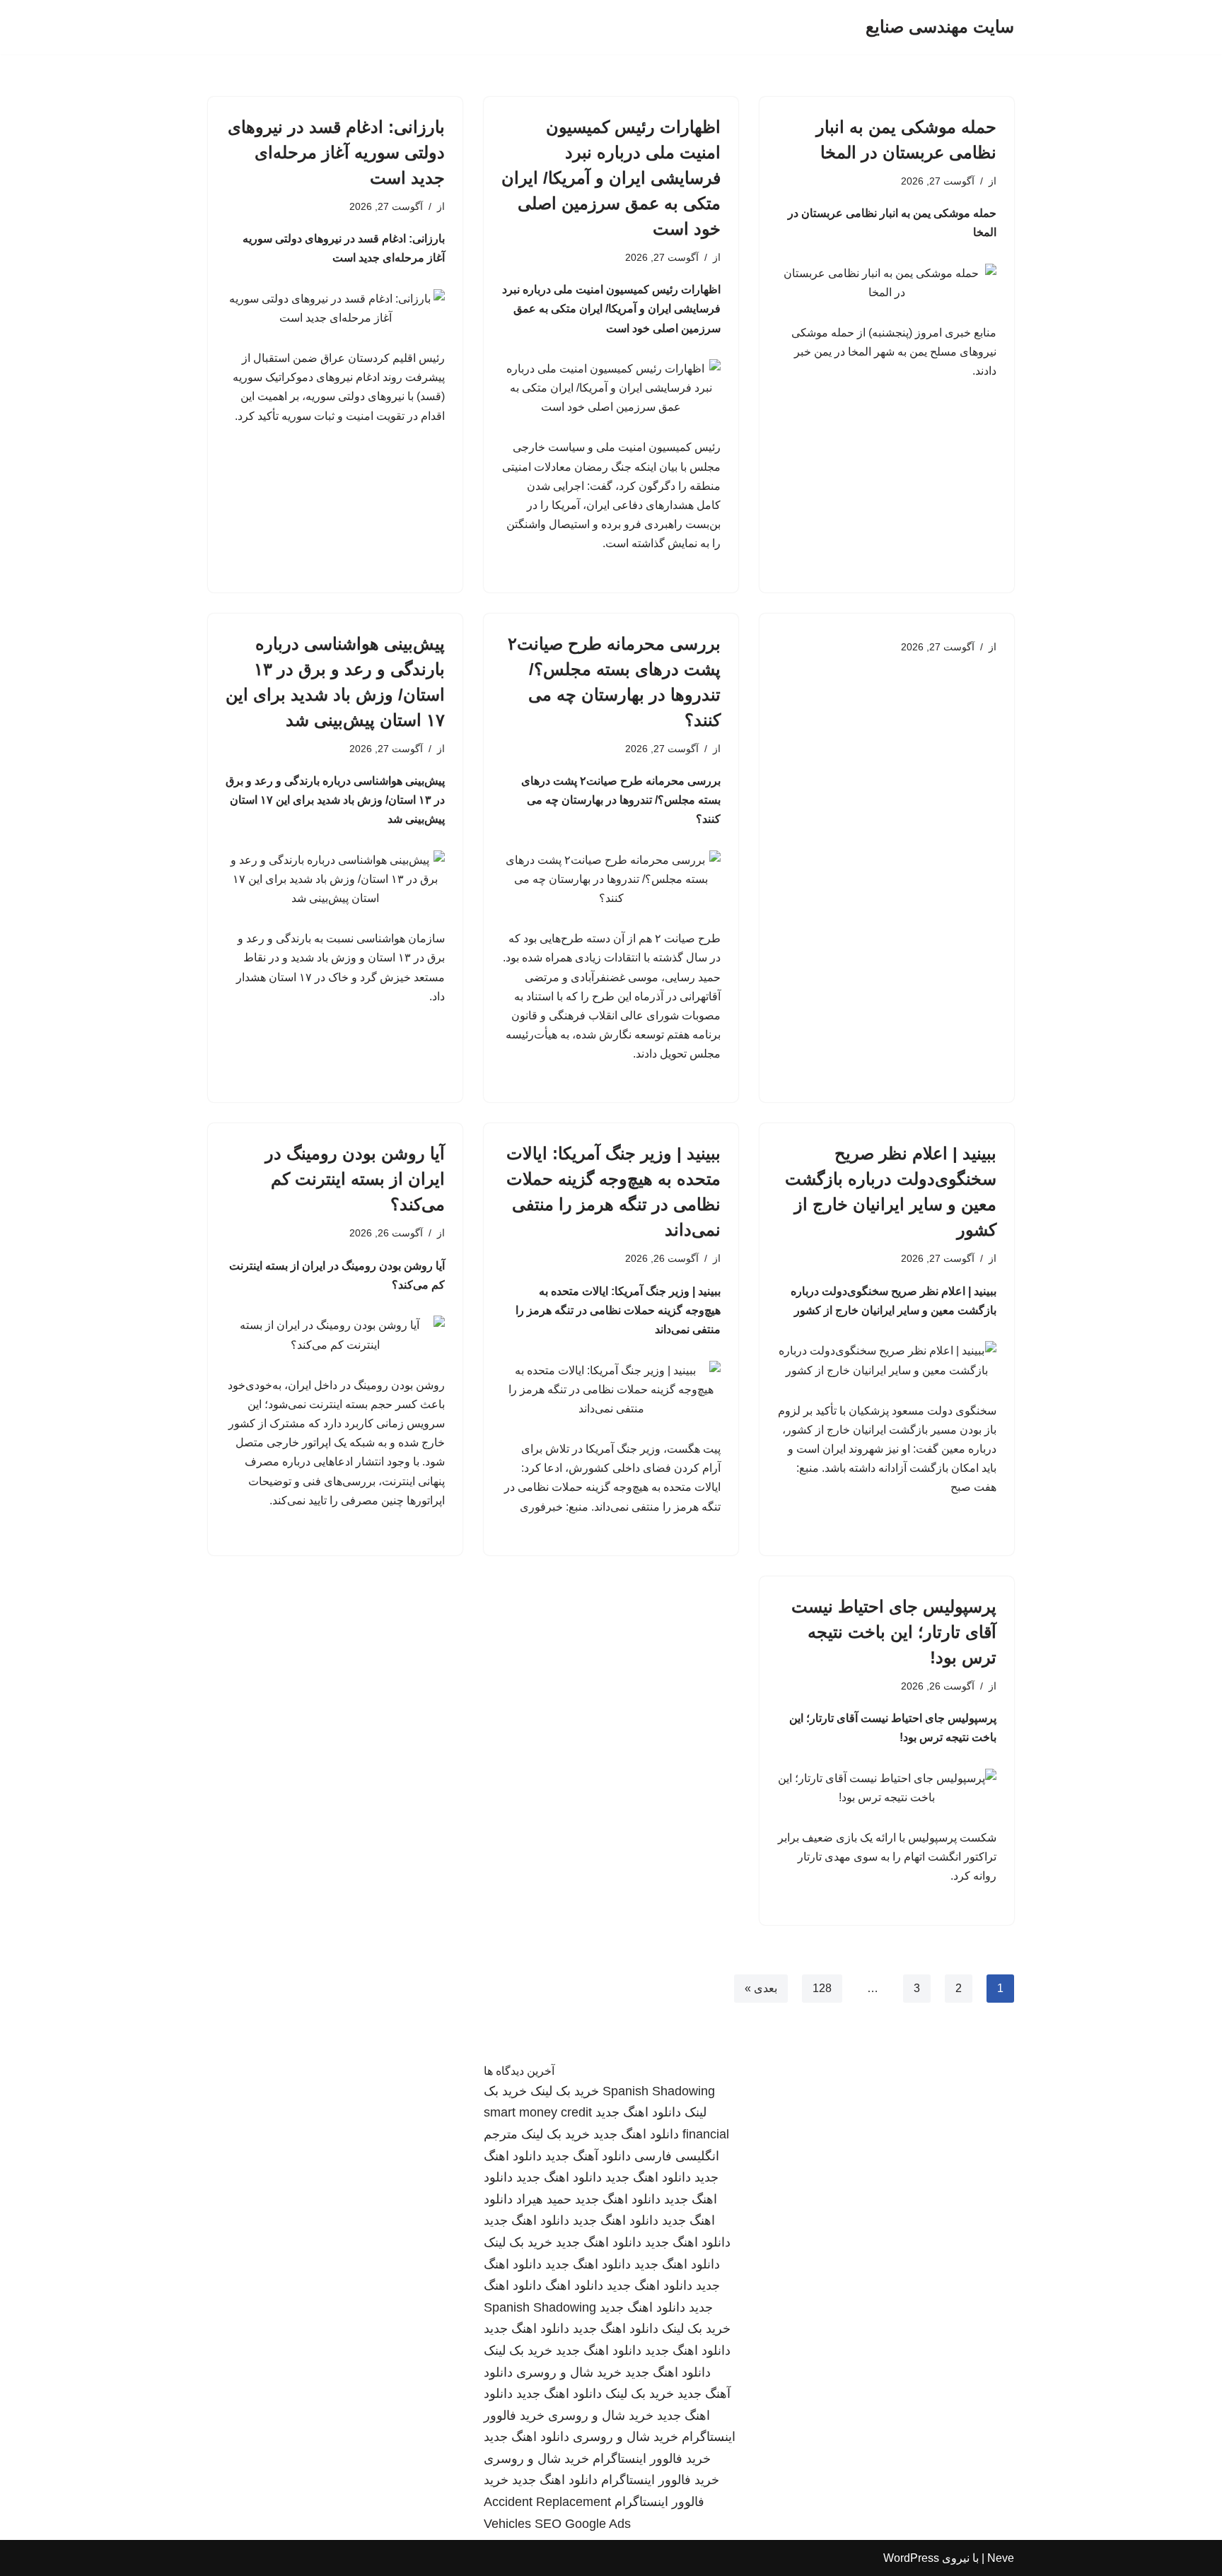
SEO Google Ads (583, 2524)
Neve (1001, 2558)
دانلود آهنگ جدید (588, 2156)
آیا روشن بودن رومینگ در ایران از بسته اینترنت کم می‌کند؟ (355, 1179)
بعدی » (761, 1988)
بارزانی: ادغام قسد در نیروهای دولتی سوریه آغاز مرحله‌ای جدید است (336, 152)
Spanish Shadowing (659, 2091)
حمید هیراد (544, 2199)
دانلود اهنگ (574, 2285)
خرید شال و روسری (569, 2372)
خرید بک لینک (565, 2091)
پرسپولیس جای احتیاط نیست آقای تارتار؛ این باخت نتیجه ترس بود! (894, 1632)
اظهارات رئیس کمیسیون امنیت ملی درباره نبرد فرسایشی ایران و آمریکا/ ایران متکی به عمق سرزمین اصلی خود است (611, 178)
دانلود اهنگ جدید (638, 2112)
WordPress (911, 2558)
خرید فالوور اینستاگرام (652, 2459)
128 (822, 1988)
